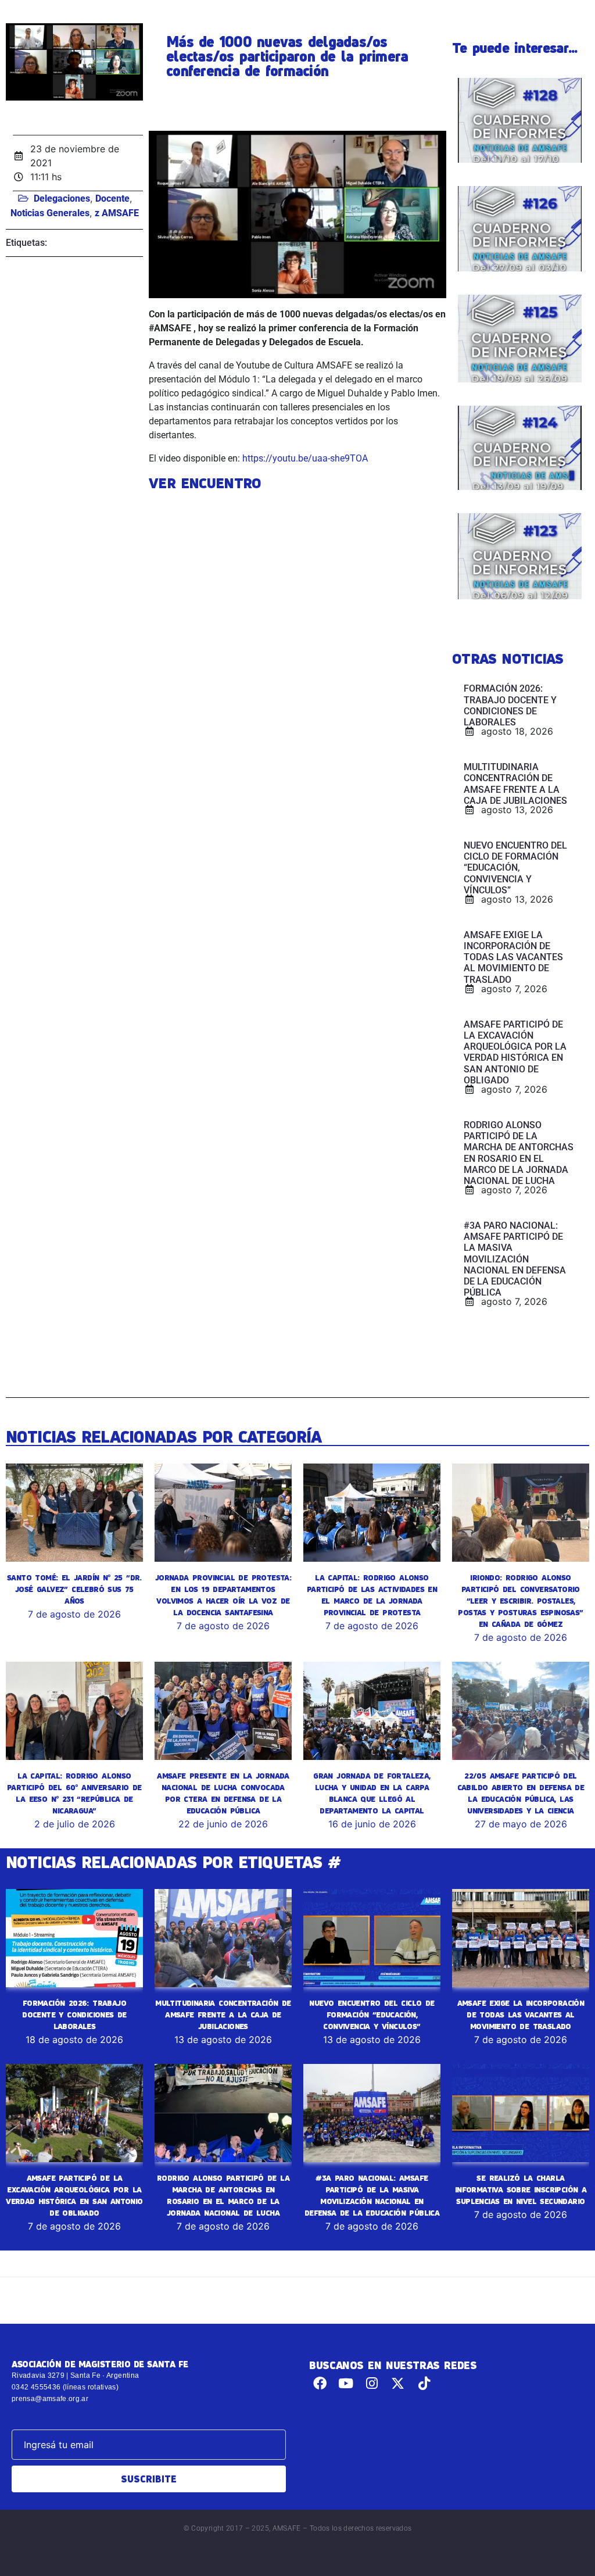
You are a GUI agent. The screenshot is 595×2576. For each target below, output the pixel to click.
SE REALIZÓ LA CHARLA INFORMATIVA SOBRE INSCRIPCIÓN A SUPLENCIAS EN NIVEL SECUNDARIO (521, 2189)
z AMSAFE (117, 213)
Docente (112, 198)
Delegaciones (62, 198)
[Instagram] (372, 2383)
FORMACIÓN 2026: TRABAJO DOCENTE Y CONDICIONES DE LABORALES (74, 2015)
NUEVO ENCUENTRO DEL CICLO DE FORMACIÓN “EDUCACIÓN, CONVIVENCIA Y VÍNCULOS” (372, 2015)
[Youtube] (346, 2383)
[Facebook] (320, 2383)
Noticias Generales (50, 213)
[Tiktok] (424, 2383)
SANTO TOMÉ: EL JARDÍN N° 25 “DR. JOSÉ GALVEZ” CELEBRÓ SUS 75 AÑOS (74, 1589)
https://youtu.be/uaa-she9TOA (305, 458)
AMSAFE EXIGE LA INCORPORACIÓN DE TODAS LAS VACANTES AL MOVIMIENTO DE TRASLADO (521, 2015)
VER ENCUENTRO (205, 483)
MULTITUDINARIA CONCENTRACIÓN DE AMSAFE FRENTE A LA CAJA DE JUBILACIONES (223, 2015)
